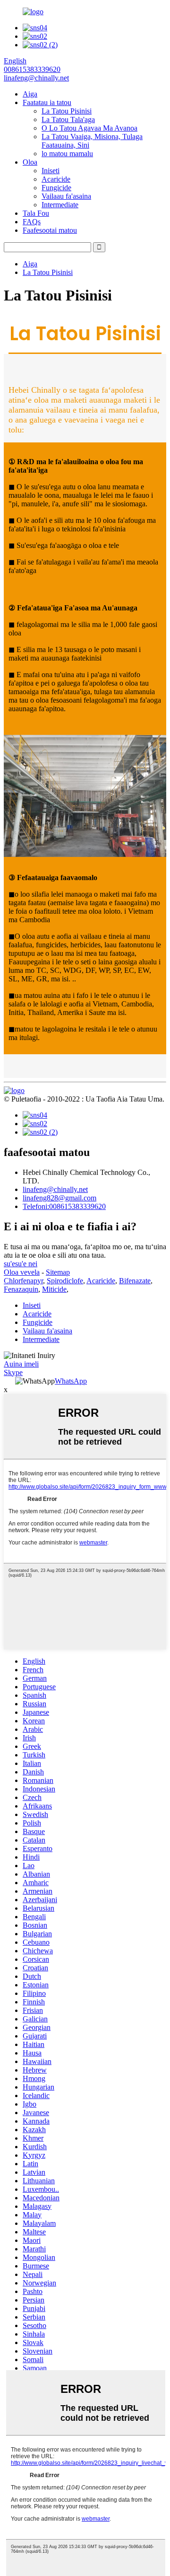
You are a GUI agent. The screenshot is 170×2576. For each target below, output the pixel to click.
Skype (13, 1372)
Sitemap (58, 1272)
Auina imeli (21, 1364)
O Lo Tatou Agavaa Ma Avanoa (89, 128)
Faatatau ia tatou (47, 102)
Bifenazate (135, 1281)
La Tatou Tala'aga (68, 119)
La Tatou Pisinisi (67, 111)
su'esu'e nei (21, 1264)
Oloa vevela (22, 1272)
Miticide (54, 1289)
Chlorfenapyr (23, 1281)
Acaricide (56, 179)
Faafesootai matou (50, 230)
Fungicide (56, 188)
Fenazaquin (21, 1289)
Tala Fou (36, 213)
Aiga (30, 94)
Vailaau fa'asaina (66, 196)
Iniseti (51, 171)
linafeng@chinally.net (55, 1189)
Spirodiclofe (65, 1281)
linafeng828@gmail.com (59, 1198)
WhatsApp (71, 1381)
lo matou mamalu (67, 154)
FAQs (32, 222)
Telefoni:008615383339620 (64, 1206)
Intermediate (60, 205)
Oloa (30, 162)
